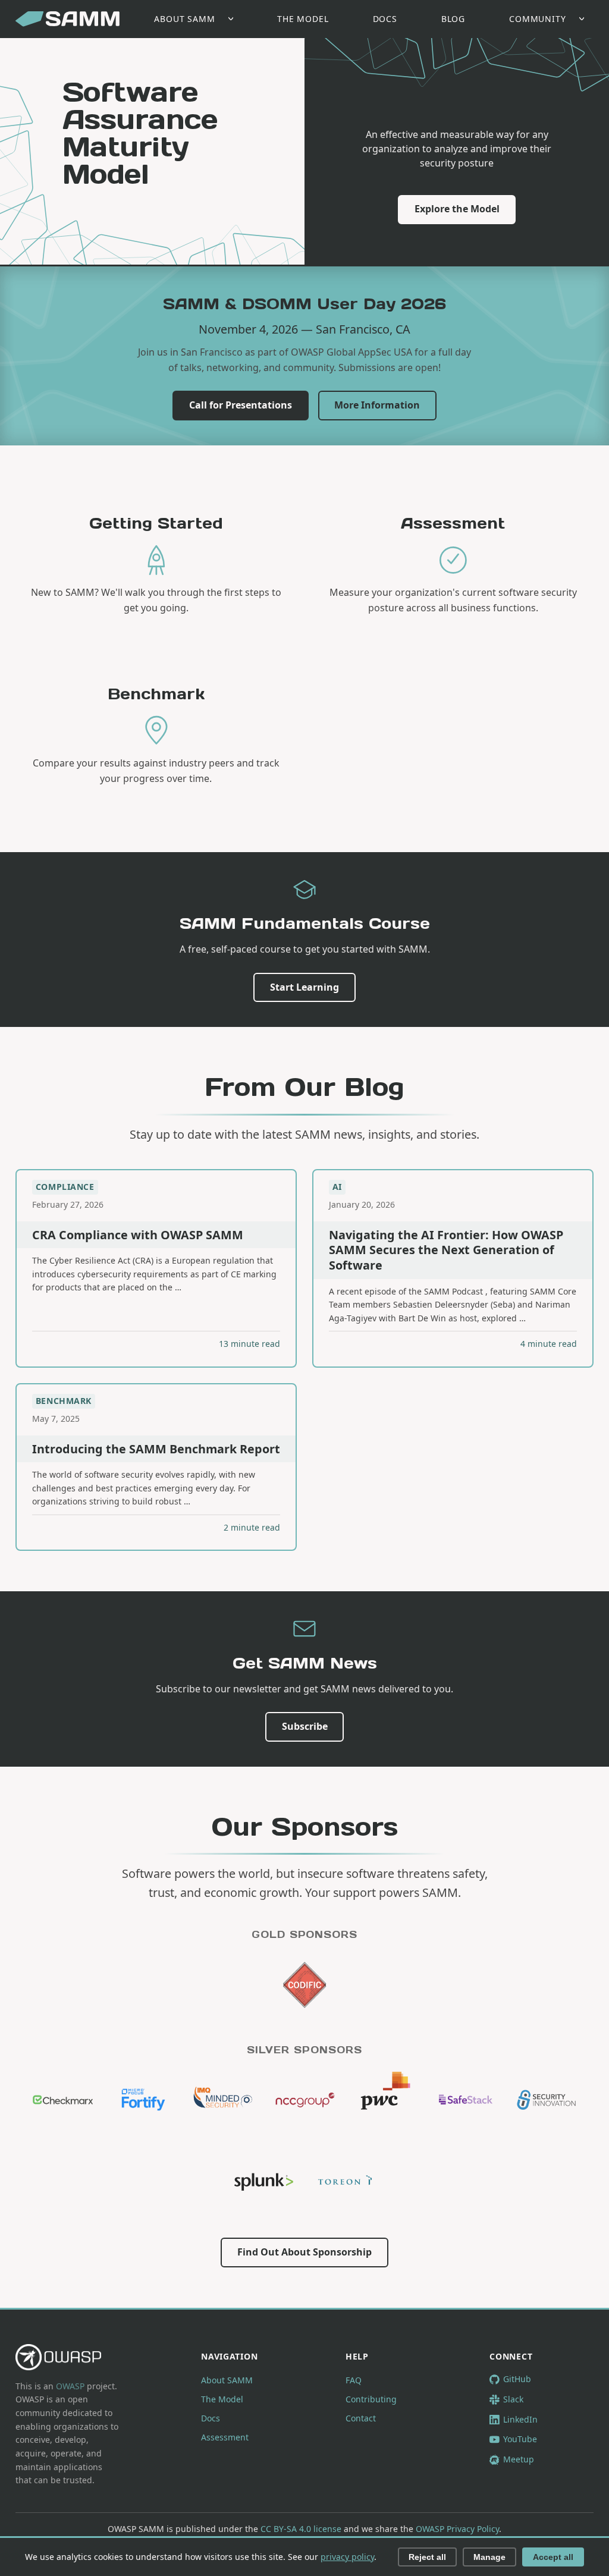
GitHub (517, 2379)
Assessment (225, 2437)
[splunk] (264, 2181)
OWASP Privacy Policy (457, 2529)
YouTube (520, 2439)
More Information (377, 405)
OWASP (70, 2386)
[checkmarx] (63, 2100)
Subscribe (305, 1726)
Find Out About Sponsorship (304, 2252)
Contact (361, 2418)
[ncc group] (304, 2100)
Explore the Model (457, 209)
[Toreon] (345, 2181)
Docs (385, 19)
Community (538, 19)
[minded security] (224, 2100)
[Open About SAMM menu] (234, 19)
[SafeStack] (466, 2100)
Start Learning (304, 987)
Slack (513, 2399)
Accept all (553, 2557)
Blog (453, 19)
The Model (303, 19)
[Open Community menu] (585, 19)
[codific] (304, 1985)
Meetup (519, 2459)
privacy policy (347, 2557)
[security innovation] (547, 2100)
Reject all (427, 2557)
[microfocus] (143, 2100)
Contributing (371, 2399)
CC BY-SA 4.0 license (301, 2529)
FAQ (354, 2380)
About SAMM (184, 19)
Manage (489, 2557)
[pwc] (385, 2100)
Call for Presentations (241, 405)
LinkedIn (520, 2419)
